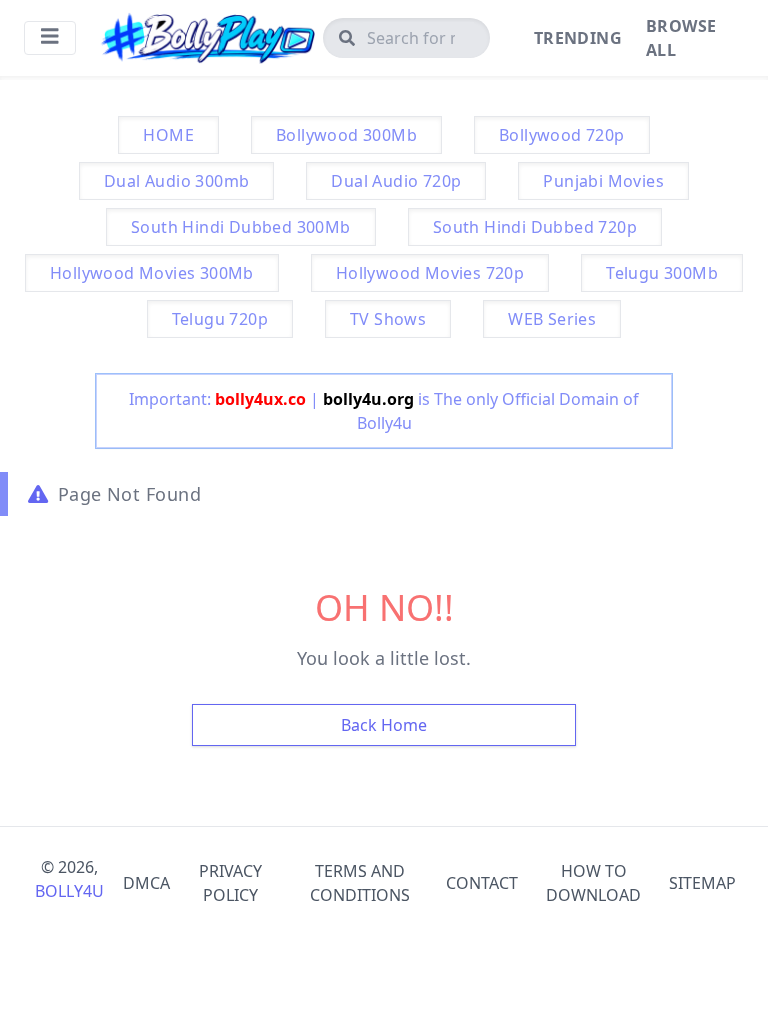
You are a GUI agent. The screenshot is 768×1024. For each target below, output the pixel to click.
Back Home (384, 725)
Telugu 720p (220, 319)
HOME (168, 135)
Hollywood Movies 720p (430, 273)
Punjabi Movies (603, 181)
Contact (482, 883)
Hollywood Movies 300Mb (152, 273)
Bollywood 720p (562, 135)
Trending (578, 38)
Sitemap (702, 883)
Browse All (681, 38)
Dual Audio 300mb (176, 181)
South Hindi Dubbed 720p (535, 227)
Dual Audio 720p (396, 181)
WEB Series (552, 319)
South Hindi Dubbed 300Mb (241, 227)
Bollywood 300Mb (346, 135)
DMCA (146, 883)
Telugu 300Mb (662, 273)
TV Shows (388, 319)
